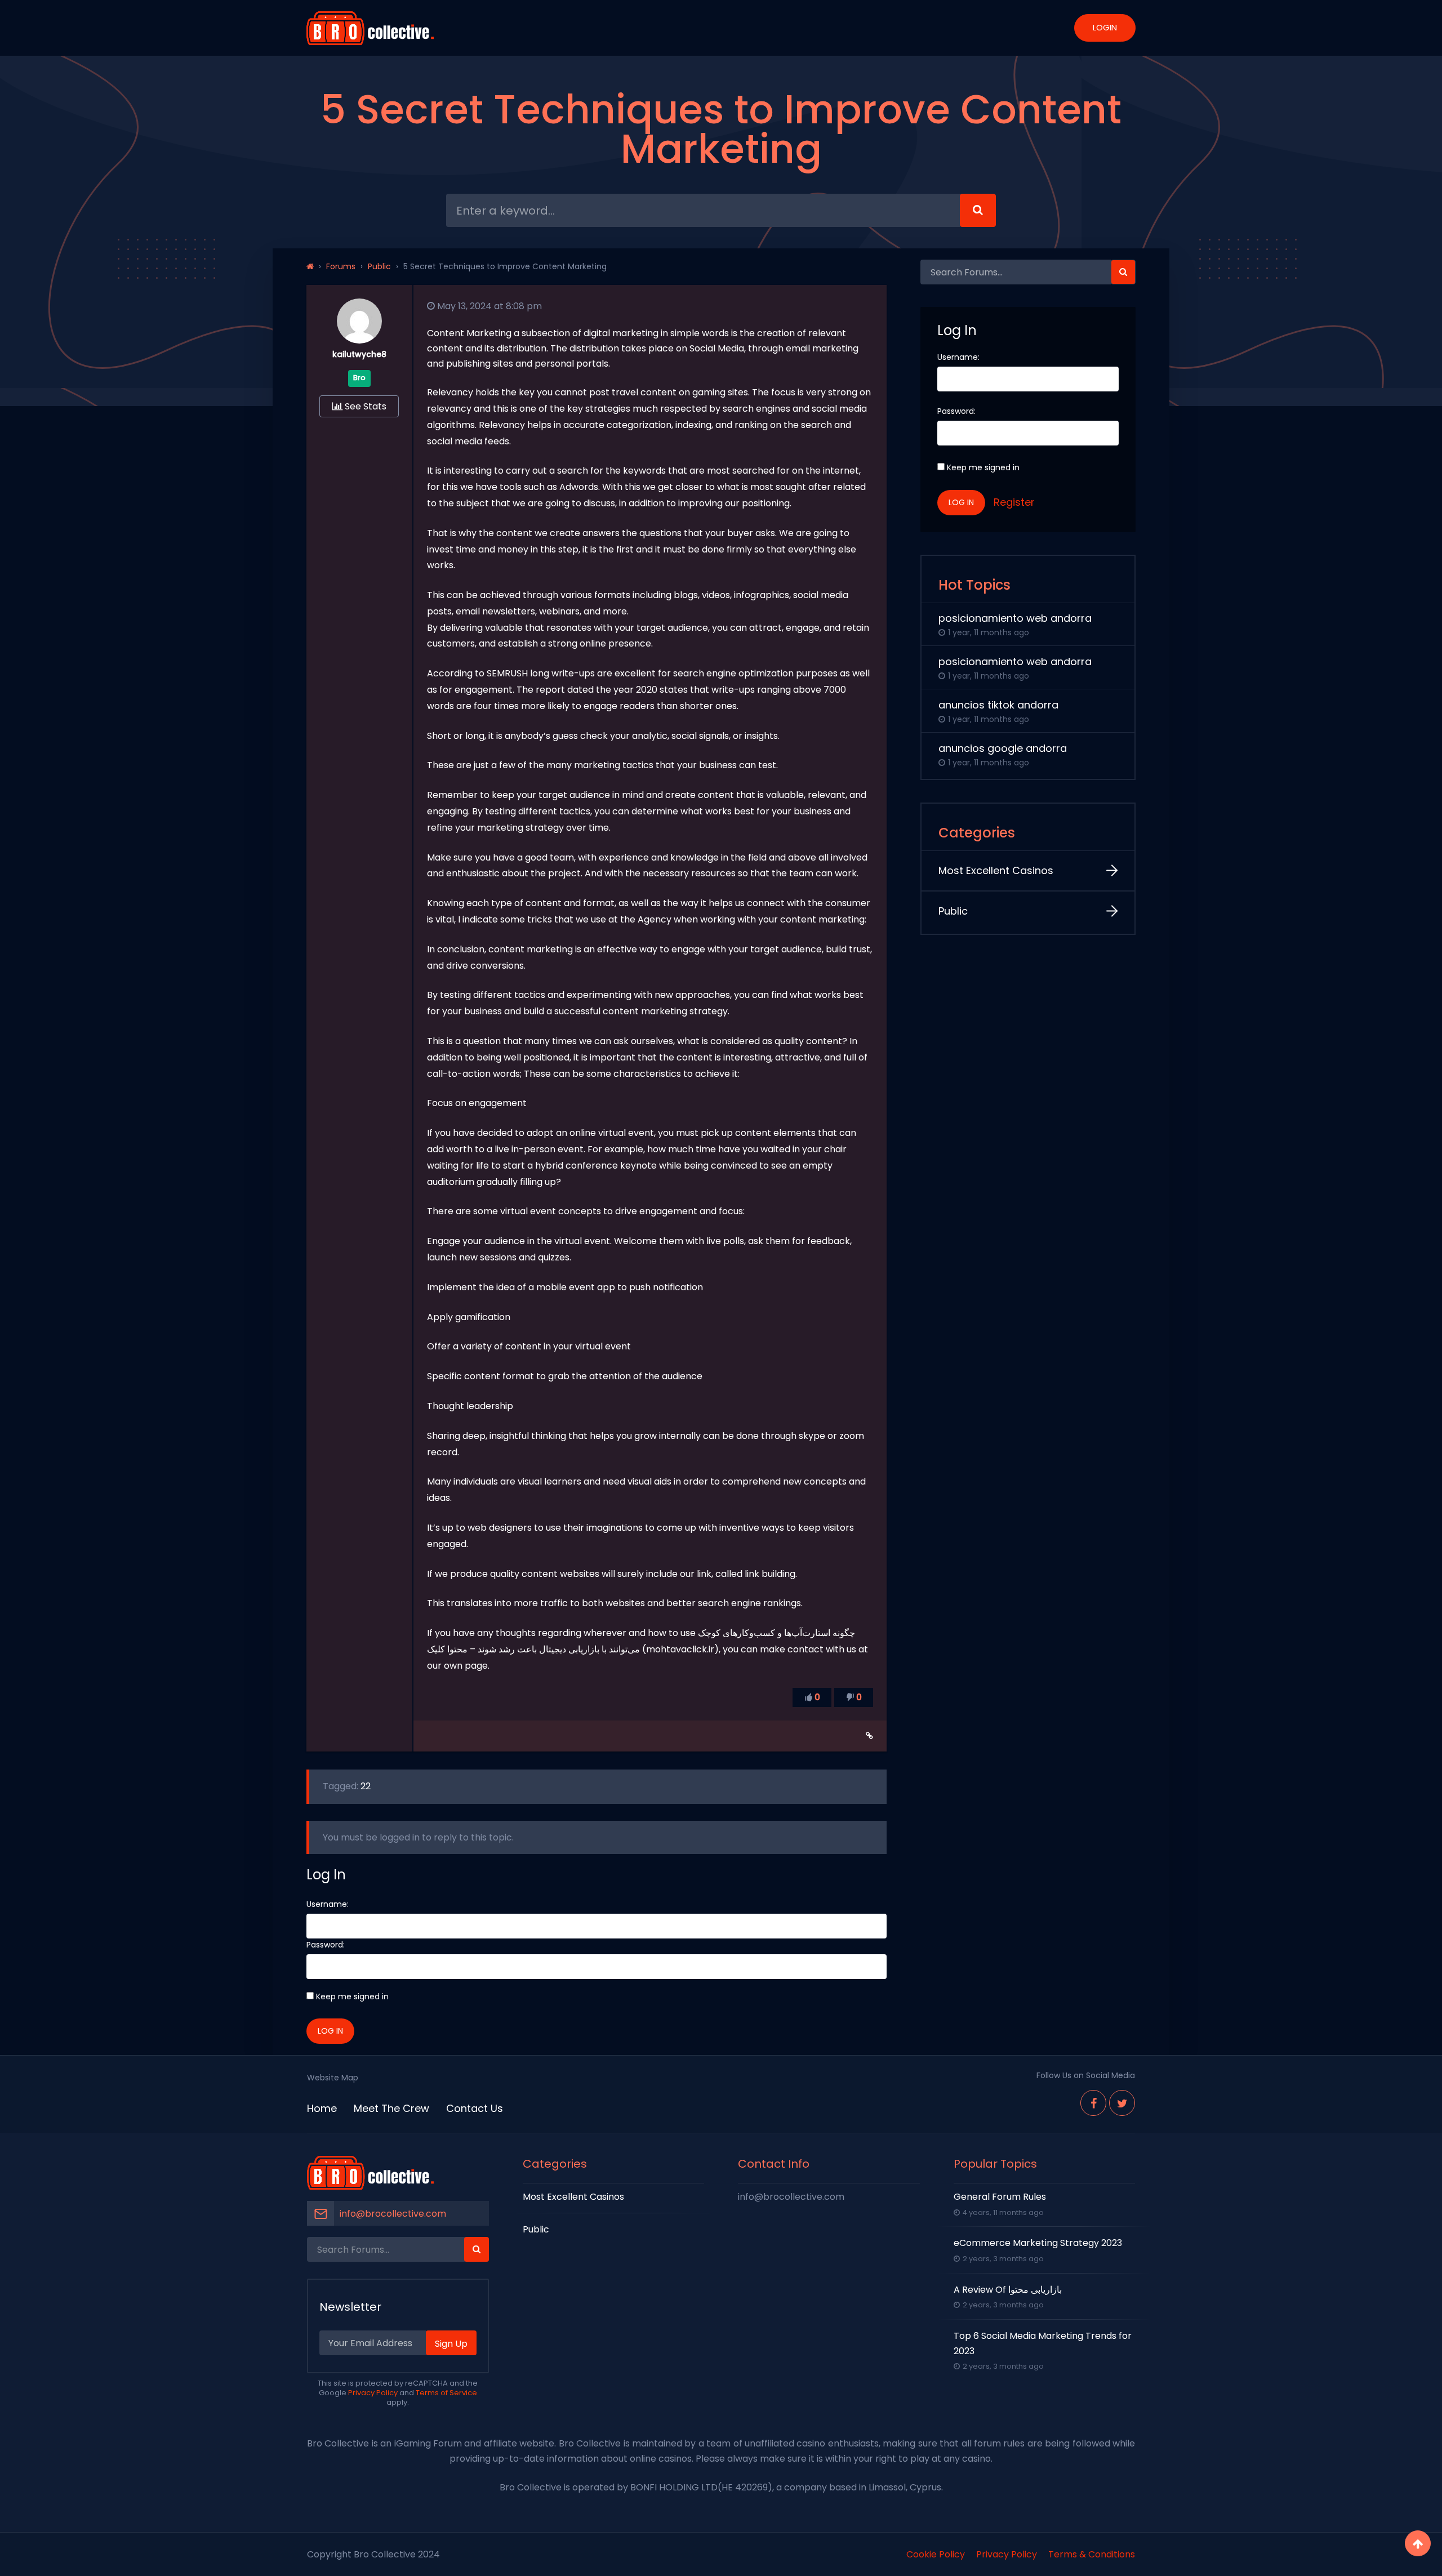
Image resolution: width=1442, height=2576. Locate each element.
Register (1014, 502)
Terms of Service (446, 2393)
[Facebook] (1093, 2103)
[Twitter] (1122, 2103)
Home (322, 2108)
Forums (341, 266)
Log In (330, 2031)
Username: (328, 1904)
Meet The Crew (391, 2108)
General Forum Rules (1000, 2197)
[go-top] (1418, 2543)
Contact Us (475, 2108)
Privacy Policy (373, 2393)
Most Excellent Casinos (996, 870)
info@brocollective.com (393, 2214)
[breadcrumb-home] (310, 266)
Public (379, 266)
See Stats (364, 406)
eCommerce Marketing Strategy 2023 (1038, 2243)
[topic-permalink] (869, 1736)
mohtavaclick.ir (680, 1649)
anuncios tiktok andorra (998, 705)
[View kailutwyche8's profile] (359, 340)
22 (366, 1786)
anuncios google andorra (1003, 748)
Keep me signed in (352, 1996)
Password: (326, 1945)
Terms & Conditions (1092, 2554)
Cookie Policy (936, 2554)
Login (1105, 27)
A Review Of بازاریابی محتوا (1008, 2290)
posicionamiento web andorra (1015, 618)
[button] (1123, 272)
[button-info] (978, 210)
